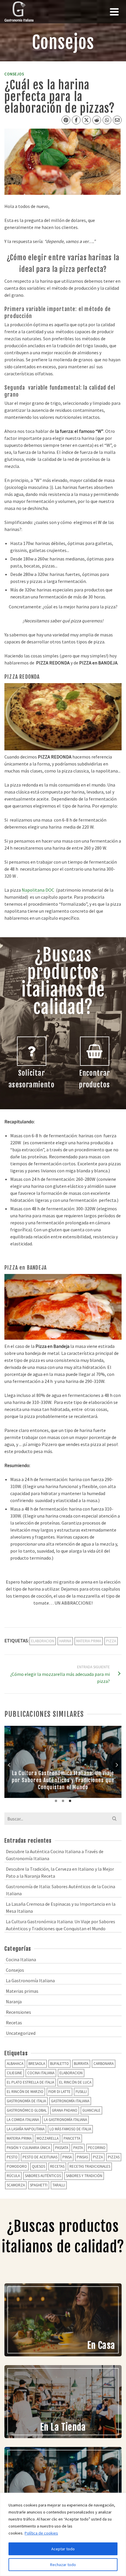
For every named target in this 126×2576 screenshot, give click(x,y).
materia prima (89, 1641)
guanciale (91, 2110)
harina (65, 1641)
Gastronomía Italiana (70, 2101)
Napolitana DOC (38, 890)
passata (62, 2148)
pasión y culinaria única (28, 2148)
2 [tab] (63, 1801)
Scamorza (16, 2185)
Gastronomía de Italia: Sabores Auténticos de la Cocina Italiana (61, 1890)
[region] (63, 2534)
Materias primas (22, 1991)
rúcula (13, 2176)
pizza (111, 1641)
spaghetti (39, 2185)
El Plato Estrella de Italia (30, 2082)
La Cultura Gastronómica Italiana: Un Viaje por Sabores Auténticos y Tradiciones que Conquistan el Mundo (61, 1925)
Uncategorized (21, 2033)
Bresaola (37, 2064)
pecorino (97, 2148)
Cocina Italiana (21, 1959)
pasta (78, 2148)
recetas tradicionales (90, 2166)
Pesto (12, 2157)
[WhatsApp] (107, 120)
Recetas (14, 2023)
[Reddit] (97, 120)
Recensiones (18, 2012)
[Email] (117, 120)
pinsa (67, 2157)
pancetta (72, 2138)
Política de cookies (41, 2533)
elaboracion (43, 1641)
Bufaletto (59, 2064)
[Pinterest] (66, 120)
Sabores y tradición (84, 2176)
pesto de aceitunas (40, 2157)
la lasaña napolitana (26, 2129)
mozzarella (48, 2138)
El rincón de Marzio (25, 2092)
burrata (81, 2064)
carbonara (104, 2064)
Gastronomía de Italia (26, 2101)
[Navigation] (114, 12)
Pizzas (114, 2157)
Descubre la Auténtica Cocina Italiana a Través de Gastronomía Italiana (55, 1855)
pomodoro (17, 2166)
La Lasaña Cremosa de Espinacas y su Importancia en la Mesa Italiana (61, 1907)
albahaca (15, 2064)
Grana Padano (65, 2110)
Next (117, 1765)
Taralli (59, 2185)
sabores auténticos (43, 2176)
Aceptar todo (63, 2549)
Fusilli (81, 2092)
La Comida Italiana (23, 2120)
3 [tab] (70, 1801)
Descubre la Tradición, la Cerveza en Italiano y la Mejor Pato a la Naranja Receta (60, 1872)
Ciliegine (15, 2073)
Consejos (14, 74)
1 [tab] (56, 1801)
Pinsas (82, 2157)
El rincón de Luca (75, 2082)
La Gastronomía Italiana (30, 1980)
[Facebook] (76, 120)
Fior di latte (59, 2092)
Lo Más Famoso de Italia (70, 2129)
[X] (86, 120)
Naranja (14, 2002)
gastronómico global (27, 2110)
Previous (9, 1765)
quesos (39, 2166)
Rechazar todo (63, 2565)
